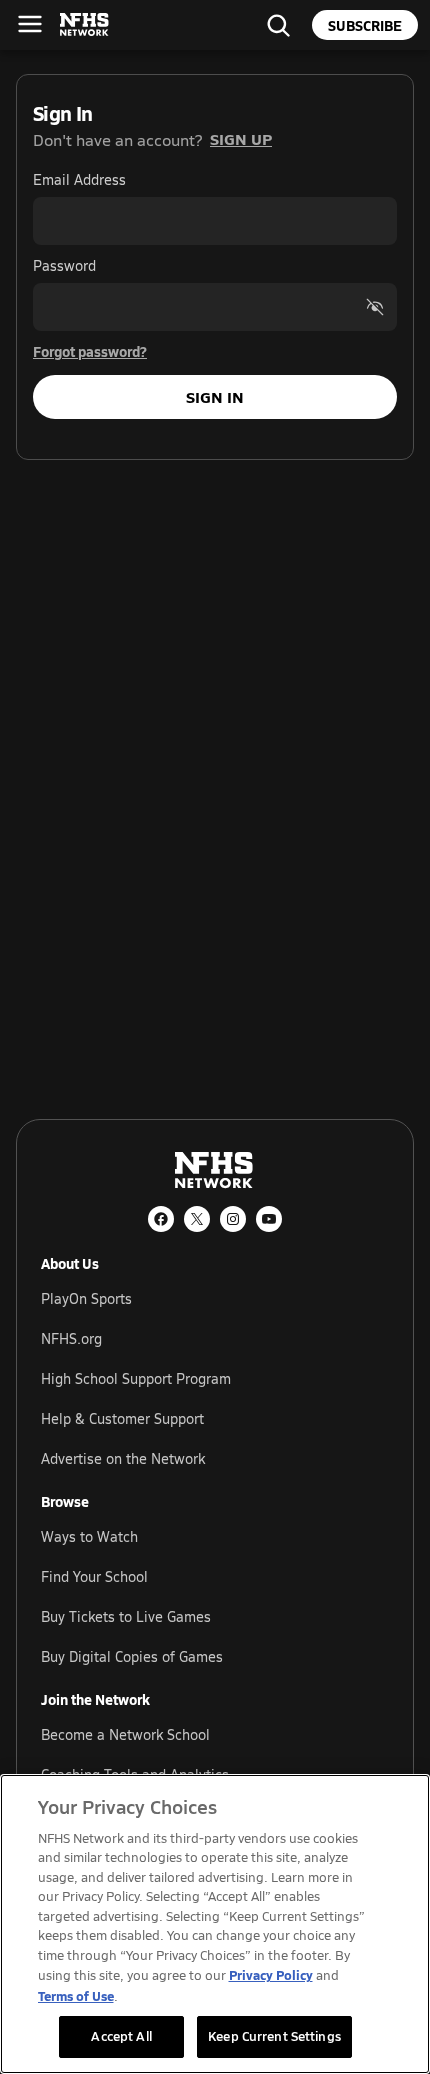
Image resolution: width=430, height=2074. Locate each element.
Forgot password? (90, 351)
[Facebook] (161, 1219)
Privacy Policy (271, 1974)
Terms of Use (76, 1995)
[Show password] (375, 307)
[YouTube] (269, 1219)
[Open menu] (30, 24)
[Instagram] (233, 1219)
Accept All (121, 2036)
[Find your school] (278, 25)
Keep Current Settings (274, 2036)
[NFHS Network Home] (85, 25)
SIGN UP (241, 138)
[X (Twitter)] (197, 1219)
